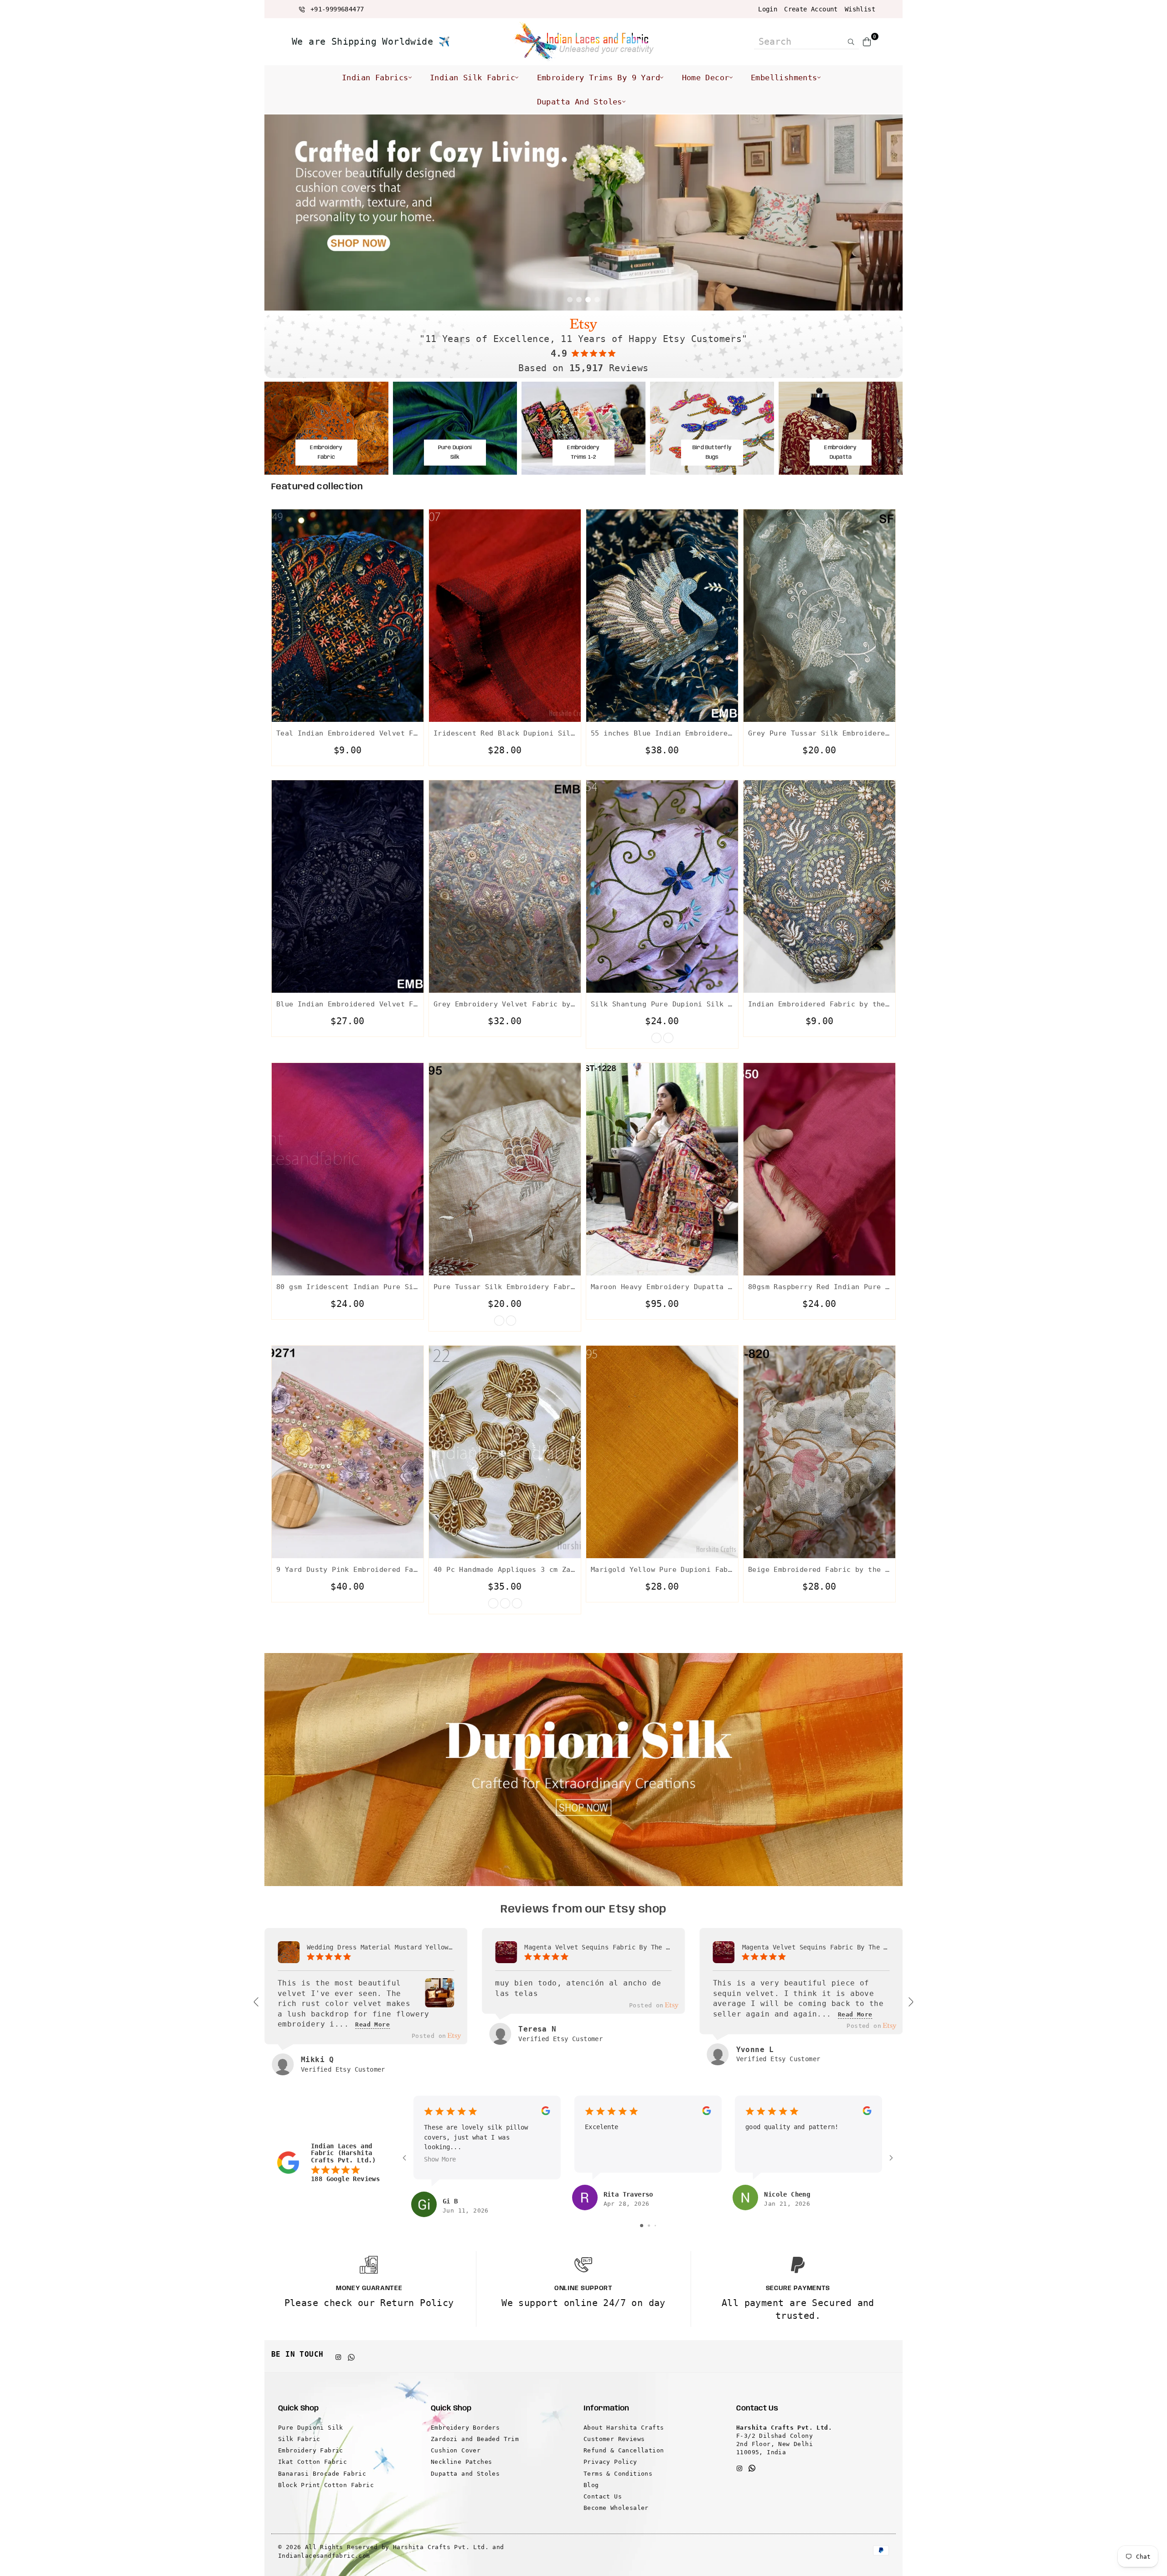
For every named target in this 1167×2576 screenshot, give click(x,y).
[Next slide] (910, 2002)
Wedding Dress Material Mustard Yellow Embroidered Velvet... (380, 1947)
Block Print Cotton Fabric (326, 2485)
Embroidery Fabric (311, 2450)
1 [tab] (570, 300)
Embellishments (784, 78)
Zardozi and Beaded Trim (475, 2439)
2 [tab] (579, 300)
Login (768, 9)
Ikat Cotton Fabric (312, 2462)
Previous (278, 213)
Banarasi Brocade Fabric (322, 2474)
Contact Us (603, 2496)
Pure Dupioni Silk (311, 2428)
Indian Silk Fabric (472, 78)
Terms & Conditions (618, 2474)
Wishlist (860, 9)
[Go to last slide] (257, 2002)
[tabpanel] (583, 213)
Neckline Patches (461, 2462)
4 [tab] (597, 300)
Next (889, 213)
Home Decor (706, 78)
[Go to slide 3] (655, 2226)
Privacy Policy (610, 2462)
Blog (591, 2485)
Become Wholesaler (616, 2508)
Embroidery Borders (465, 2428)
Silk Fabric (299, 2439)
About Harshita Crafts (624, 2428)
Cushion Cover (456, 2450)
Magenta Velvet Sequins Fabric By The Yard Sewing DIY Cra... (598, 1947)
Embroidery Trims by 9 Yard (599, 78)
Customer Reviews (614, 2439)
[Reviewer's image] (439, 2001)
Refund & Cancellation (624, 2450)
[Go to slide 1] (642, 2226)
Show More (440, 2160)
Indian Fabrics (375, 78)
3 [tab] (588, 300)
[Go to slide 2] (649, 2226)
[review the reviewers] (545, 2113)
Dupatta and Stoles (580, 102)
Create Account (811, 9)
